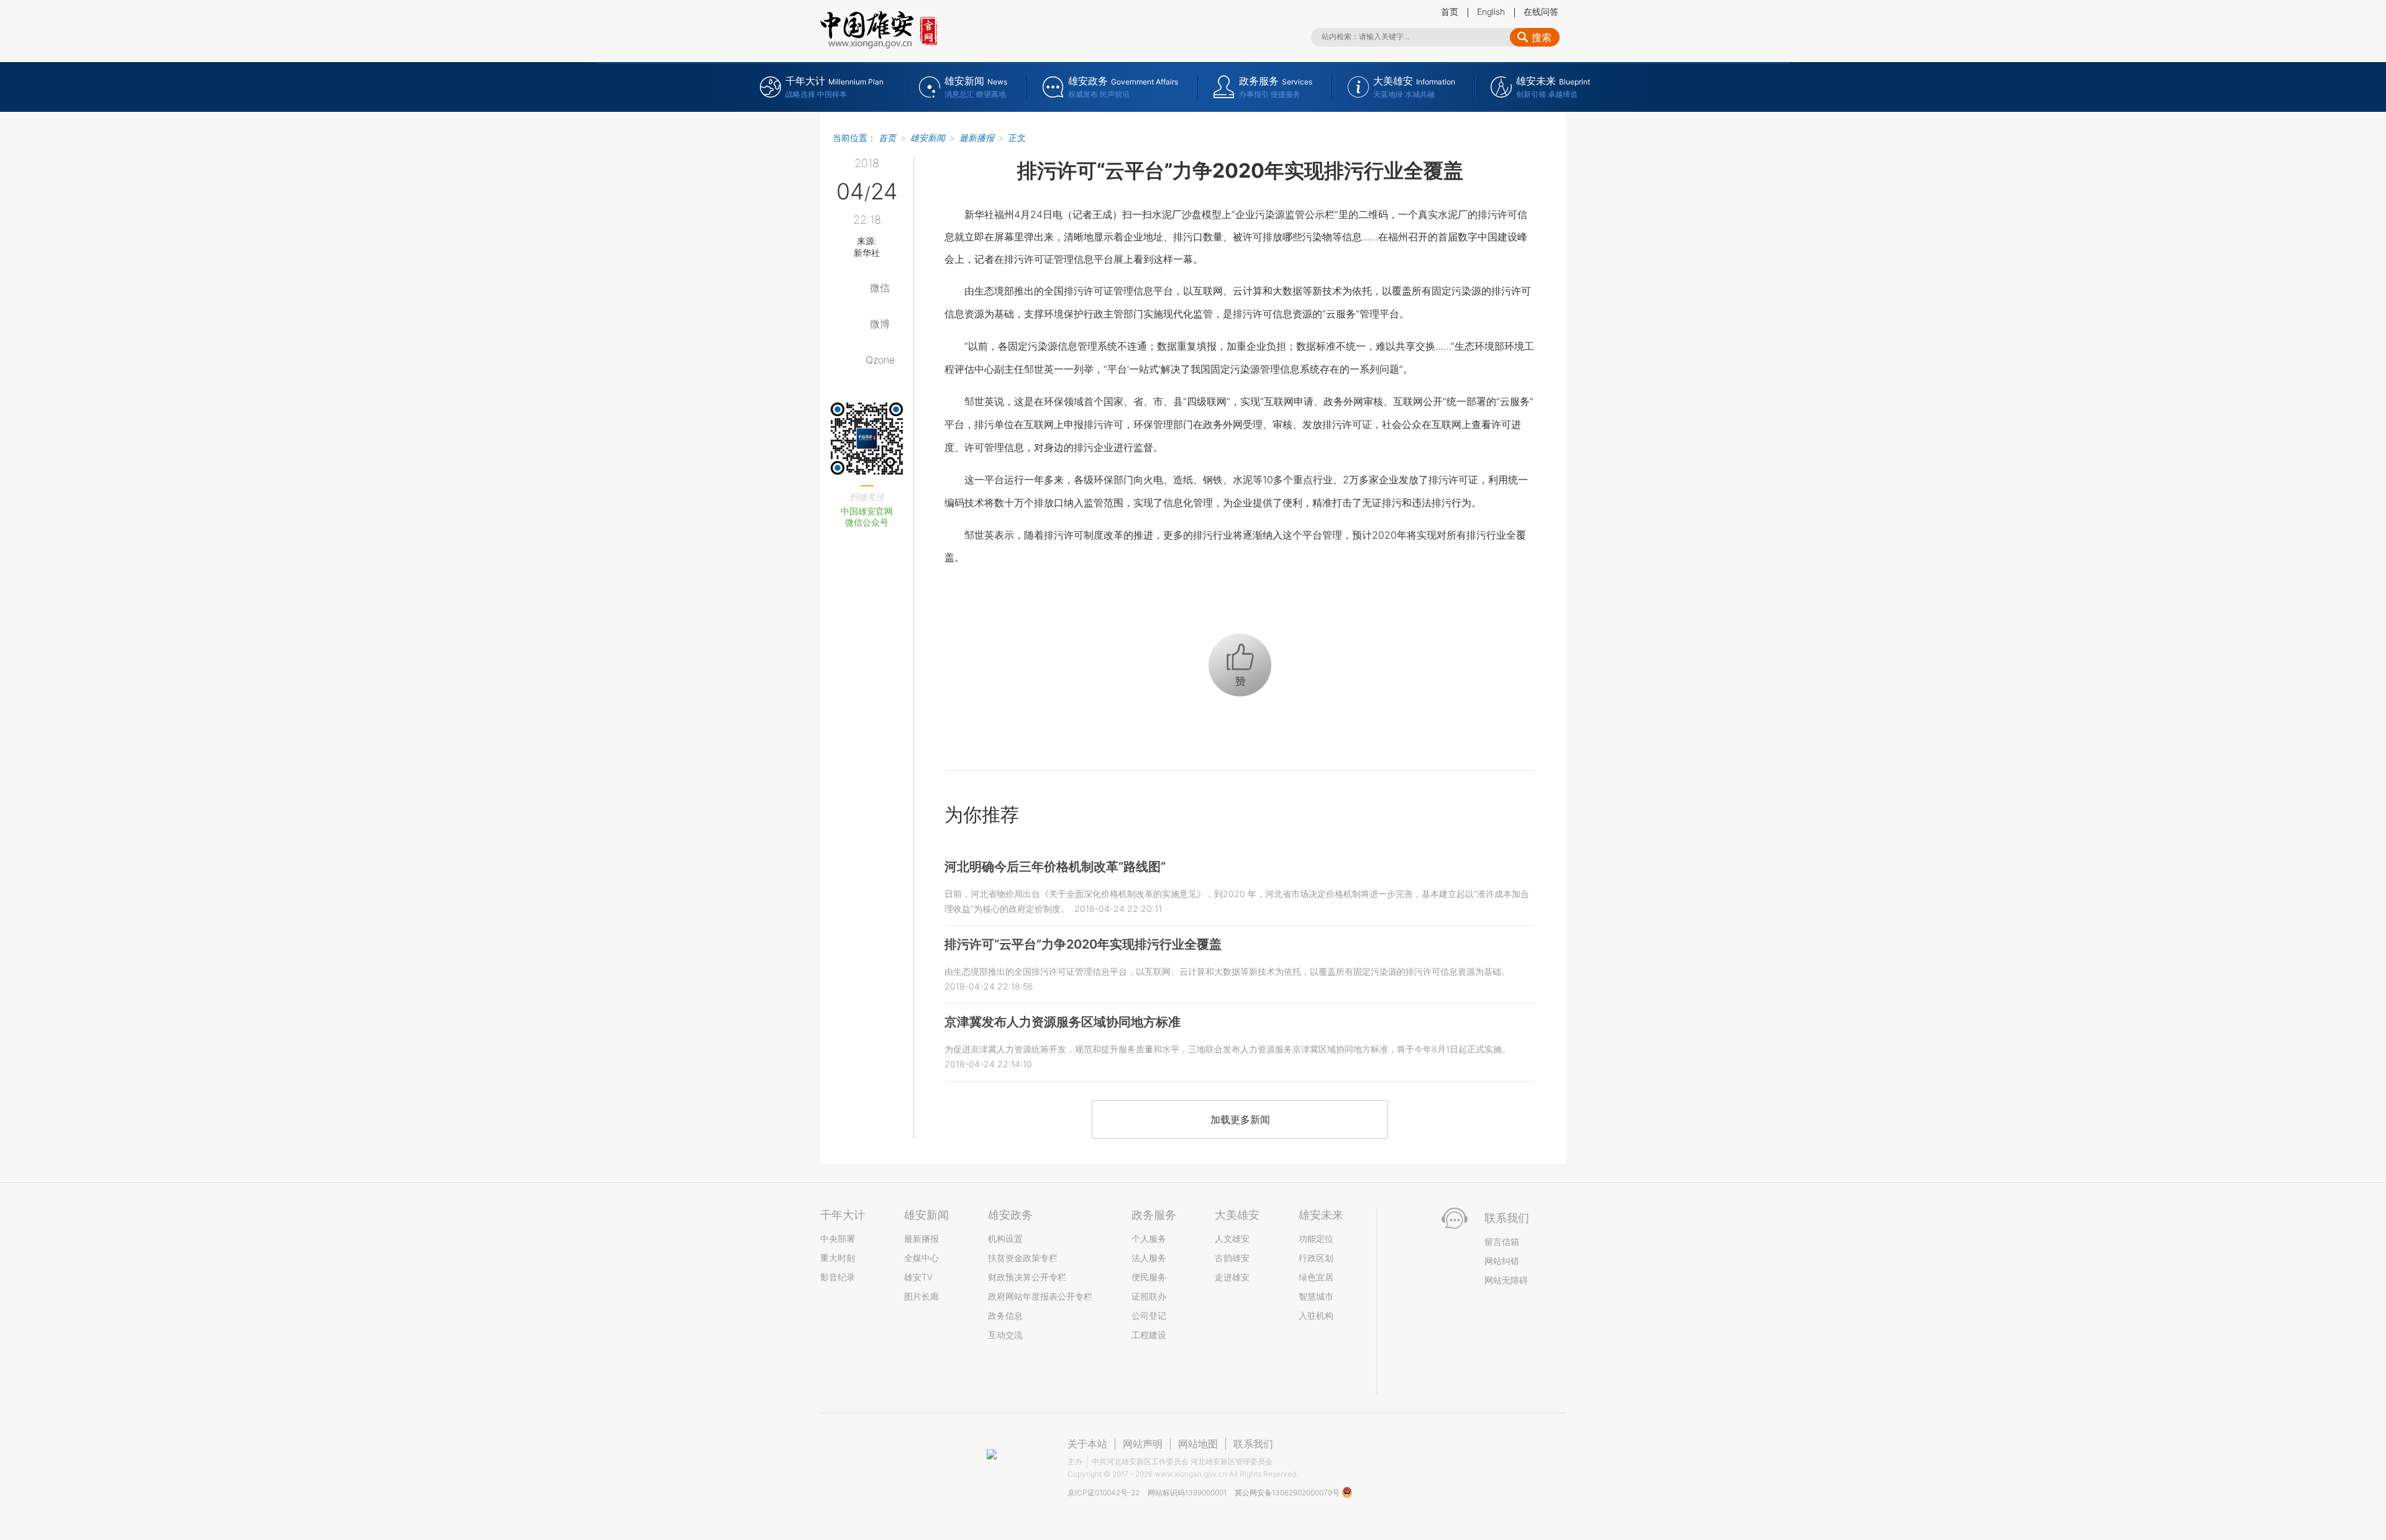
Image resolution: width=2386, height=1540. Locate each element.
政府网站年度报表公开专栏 (1040, 1296)
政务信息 (1005, 1315)
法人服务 (1149, 1258)
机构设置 (1005, 1238)
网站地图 (1198, 1444)
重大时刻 (838, 1258)
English (1491, 11)
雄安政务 (1010, 1215)
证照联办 (1149, 1296)
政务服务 (1154, 1215)
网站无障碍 (1506, 1280)
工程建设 (1149, 1335)
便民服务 (1149, 1277)
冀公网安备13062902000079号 (1288, 1492)
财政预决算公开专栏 (1027, 1277)
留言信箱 (1502, 1242)
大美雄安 (1237, 1215)
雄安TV (918, 1277)
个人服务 (1149, 1238)
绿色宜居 (1316, 1277)
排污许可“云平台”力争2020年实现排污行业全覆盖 (1083, 944)
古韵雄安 (1232, 1258)
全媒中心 (921, 1258)
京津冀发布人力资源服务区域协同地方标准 (1063, 1022)
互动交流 (1005, 1335)
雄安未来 (1321, 1215)
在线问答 (1541, 11)
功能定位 (1316, 1238)
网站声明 (1143, 1444)
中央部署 (838, 1238)
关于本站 (1087, 1444)
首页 (1450, 11)
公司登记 (1149, 1315)
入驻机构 (1316, 1315)
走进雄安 (1232, 1277)
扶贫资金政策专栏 (1023, 1258)
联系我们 (1253, 1444)
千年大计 (843, 1215)
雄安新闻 (928, 138)
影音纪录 (838, 1277)
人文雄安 (1232, 1238)
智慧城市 (1316, 1296)
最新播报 (977, 138)
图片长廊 (921, 1296)
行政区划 (1316, 1258)
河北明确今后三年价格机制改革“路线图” (1055, 867)
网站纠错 (1502, 1261)
